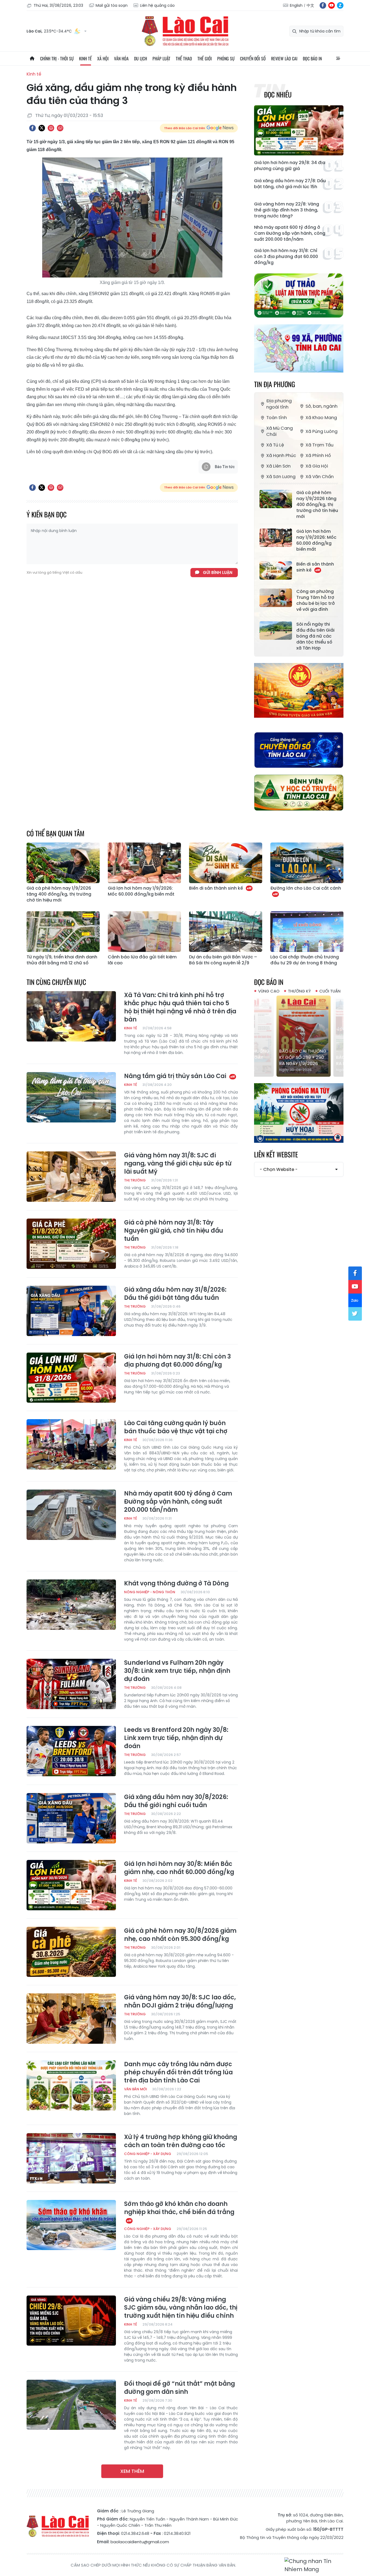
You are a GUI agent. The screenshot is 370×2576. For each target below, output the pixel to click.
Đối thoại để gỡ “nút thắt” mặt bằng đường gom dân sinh (179, 2388)
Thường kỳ (299, 991)
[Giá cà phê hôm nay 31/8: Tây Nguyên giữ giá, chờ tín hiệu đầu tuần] (71, 1244)
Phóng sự (226, 58)
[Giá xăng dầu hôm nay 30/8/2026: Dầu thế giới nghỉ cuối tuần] (71, 1818)
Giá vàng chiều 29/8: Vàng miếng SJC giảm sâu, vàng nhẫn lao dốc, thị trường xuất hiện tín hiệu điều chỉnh (181, 2308)
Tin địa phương (275, 384)
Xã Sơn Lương (281, 477)
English (296, 5)
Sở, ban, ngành (322, 406)
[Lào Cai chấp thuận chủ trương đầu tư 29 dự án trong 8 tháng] (307, 932)
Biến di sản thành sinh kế (315, 567)
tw (355, 1314)
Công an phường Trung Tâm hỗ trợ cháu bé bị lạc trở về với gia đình (316, 600)
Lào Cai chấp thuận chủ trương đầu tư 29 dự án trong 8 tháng (305, 960)
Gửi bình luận (218, 572)
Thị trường (135, 1180)
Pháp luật (161, 58)
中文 (310, 5)
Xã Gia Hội (317, 466)
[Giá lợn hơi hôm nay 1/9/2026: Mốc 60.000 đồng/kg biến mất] (276, 538)
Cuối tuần (330, 991)
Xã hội (103, 58)
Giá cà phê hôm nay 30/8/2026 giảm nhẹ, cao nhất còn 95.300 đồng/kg (180, 1935)
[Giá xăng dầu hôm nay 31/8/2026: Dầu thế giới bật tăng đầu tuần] (71, 1311)
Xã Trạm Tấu (319, 445)
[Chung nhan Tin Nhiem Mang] (314, 2565)
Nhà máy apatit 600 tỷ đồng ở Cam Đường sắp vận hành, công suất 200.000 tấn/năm (290, 233)
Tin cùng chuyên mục (56, 982)
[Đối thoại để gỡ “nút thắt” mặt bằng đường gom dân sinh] (71, 2405)
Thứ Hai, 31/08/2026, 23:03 (58, 5)
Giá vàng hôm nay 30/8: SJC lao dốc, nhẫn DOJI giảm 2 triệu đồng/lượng (180, 2002)
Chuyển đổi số (253, 58)
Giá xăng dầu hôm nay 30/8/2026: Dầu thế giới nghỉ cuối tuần (176, 1801)
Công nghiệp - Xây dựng (148, 2154)
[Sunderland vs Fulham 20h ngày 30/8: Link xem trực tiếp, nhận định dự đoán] (71, 1684)
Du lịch (141, 58)
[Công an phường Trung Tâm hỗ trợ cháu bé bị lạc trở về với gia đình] (276, 598)
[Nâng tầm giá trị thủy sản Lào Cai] (71, 1097)
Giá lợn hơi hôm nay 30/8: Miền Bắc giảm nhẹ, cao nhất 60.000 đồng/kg (179, 1868)
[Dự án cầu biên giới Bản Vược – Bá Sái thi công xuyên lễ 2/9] (226, 932)
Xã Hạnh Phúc (281, 456)
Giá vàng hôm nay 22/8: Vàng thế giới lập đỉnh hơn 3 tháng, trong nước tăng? (287, 210)
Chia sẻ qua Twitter (42, 128)
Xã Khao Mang (321, 418)
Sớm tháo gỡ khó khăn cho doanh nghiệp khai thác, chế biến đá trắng (179, 2208)
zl (340, 5)
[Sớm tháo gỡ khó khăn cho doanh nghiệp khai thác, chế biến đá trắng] (71, 2225)
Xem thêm (132, 2471)
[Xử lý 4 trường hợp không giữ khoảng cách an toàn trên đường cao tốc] (71, 2158)
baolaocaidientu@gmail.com (140, 2542)
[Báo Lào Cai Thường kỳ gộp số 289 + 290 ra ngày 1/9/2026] (299, 1036)
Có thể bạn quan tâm (56, 833)
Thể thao (184, 58)
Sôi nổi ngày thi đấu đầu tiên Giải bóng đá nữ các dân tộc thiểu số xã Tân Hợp (315, 636)
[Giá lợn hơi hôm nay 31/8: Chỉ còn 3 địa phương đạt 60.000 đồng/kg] (71, 1378)
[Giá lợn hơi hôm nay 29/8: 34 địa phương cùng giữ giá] (299, 130)
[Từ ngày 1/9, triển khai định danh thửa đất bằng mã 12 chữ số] (63, 932)
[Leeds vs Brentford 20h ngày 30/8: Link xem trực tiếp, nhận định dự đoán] (71, 1751)
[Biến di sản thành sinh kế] (276, 570)
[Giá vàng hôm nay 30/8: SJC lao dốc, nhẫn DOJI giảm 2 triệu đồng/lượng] (71, 2019)
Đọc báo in (312, 58)
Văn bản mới (135, 2089)
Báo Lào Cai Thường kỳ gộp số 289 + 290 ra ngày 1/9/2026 (298, 1057)
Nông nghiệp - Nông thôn (150, 1592)
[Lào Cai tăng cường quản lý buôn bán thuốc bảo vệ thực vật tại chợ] (71, 1444)
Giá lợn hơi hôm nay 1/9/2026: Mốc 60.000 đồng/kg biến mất (316, 540)
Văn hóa (121, 58)
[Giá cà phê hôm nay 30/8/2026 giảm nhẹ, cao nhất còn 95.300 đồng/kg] (71, 1952)
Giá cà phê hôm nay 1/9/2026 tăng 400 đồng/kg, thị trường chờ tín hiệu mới (317, 505)
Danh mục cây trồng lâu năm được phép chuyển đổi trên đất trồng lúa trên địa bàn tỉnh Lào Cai (178, 2072)
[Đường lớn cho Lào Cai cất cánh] (307, 863)
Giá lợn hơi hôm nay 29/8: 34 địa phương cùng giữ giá (290, 166)
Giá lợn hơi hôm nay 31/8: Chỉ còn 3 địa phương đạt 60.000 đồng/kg (286, 257)
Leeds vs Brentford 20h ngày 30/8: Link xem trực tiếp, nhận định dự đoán (176, 1738)
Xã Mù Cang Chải (280, 431)
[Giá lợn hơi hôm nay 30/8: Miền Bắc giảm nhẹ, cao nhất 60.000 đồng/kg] (71, 1885)
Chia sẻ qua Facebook (33, 128)
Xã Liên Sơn (278, 466)
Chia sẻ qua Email (60, 128)
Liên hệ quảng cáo (157, 5)
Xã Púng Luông (322, 431)
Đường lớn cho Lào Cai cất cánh (306, 888)
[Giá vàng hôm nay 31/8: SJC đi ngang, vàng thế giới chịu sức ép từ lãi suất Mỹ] (71, 1177)
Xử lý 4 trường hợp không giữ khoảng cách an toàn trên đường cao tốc (181, 2141)
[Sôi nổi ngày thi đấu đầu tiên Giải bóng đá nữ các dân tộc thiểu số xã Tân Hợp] (276, 631)
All (338, 58)
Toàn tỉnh (277, 418)
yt (332, 5)
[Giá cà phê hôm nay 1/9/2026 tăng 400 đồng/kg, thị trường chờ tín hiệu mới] (276, 499)
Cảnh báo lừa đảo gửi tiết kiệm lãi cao (142, 960)
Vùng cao (269, 991)
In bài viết (51, 128)
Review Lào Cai (284, 58)
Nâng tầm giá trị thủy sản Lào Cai (176, 1076)
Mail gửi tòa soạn (112, 5)
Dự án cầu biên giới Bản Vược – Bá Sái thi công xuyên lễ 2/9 (223, 960)
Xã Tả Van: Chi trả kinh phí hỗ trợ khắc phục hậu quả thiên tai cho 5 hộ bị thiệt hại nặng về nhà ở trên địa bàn (180, 1007)
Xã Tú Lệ (275, 445)
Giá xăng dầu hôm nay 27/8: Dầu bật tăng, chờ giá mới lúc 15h (290, 184)
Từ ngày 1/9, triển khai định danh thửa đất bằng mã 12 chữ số (62, 960)
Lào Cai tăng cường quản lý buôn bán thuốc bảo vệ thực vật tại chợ (176, 1427)
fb (323, 5)
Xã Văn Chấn (320, 477)
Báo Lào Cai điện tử (185, 31)
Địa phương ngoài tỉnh (279, 404)
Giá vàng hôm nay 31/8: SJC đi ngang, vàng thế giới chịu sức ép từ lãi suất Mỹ (178, 1164)
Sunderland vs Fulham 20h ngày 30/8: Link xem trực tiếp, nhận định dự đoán (177, 1671)
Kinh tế (85, 58)
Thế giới (205, 58)
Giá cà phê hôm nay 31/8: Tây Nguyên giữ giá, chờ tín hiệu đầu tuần (174, 1231)
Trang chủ (32, 58)
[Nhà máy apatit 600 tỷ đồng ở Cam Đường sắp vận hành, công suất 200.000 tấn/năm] (71, 1515)
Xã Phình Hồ (318, 456)
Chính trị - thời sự (57, 58)
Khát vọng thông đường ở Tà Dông (176, 1584)
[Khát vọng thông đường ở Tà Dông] (71, 1605)
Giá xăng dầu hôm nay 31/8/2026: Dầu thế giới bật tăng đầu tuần (175, 1294)
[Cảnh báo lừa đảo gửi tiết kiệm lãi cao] (144, 932)
